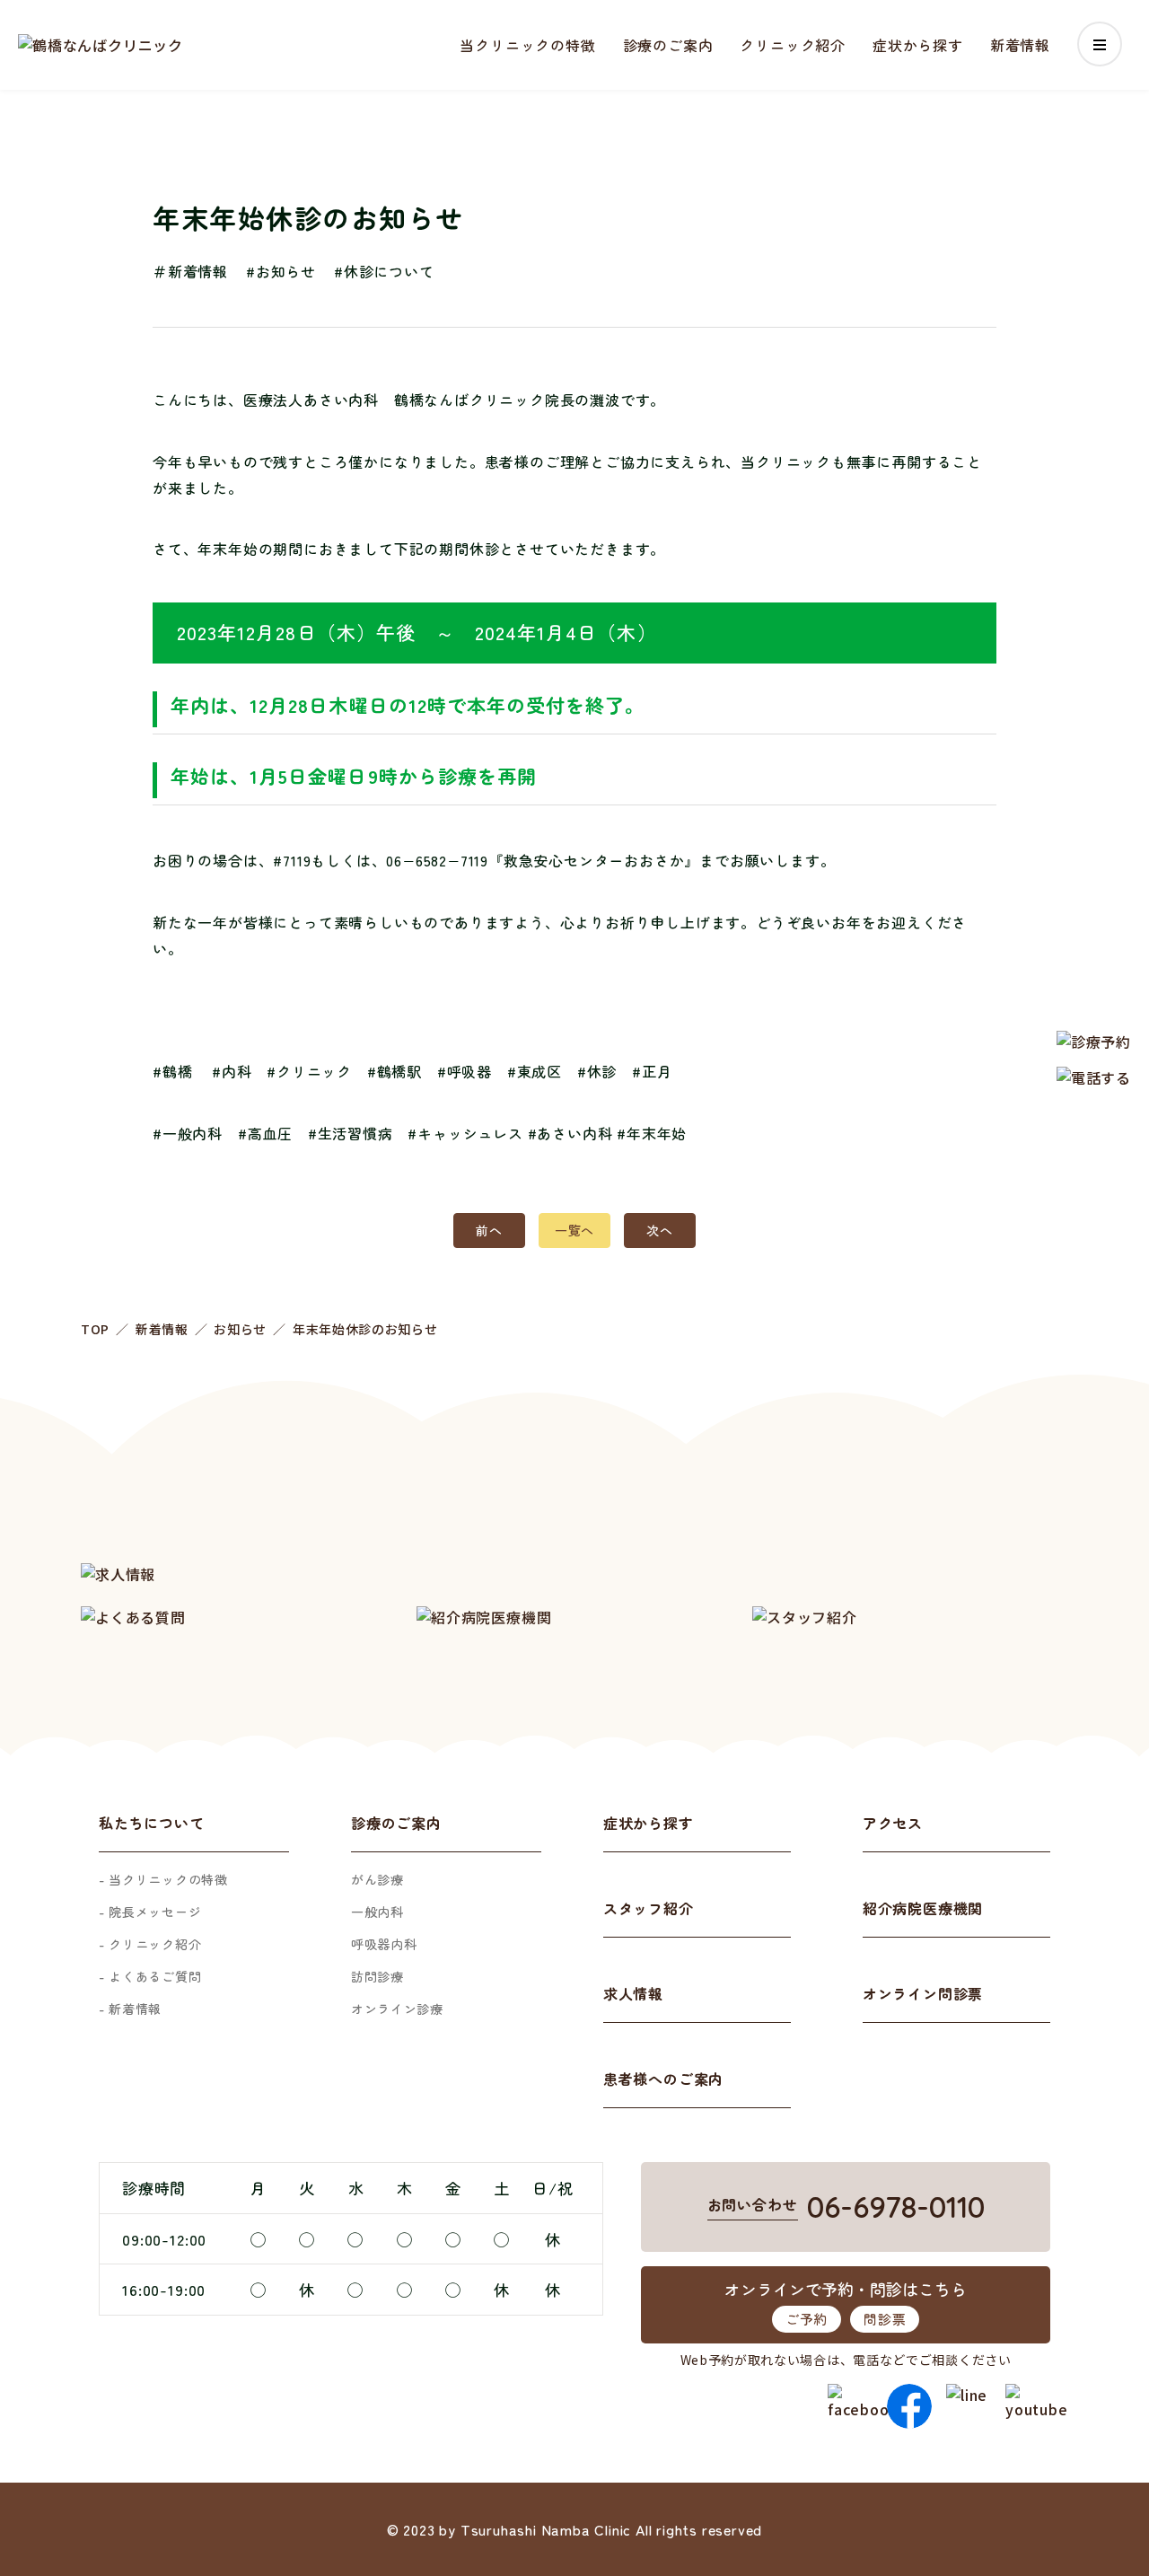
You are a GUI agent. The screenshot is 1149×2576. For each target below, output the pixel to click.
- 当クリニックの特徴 (163, 1879)
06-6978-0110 (896, 2207)
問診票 (885, 2319)
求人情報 (633, 1993)
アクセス (893, 1823)
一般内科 (377, 1912)
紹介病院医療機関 (923, 1908)
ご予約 (807, 2319)
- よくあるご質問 (150, 1976)
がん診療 (377, 1879)
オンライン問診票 (923, 1993)
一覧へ (574, 1230)
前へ (489, 1230)
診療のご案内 (668, 45)
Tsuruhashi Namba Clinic (546, 2529)
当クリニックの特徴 (527, 45)
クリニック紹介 (793, 45)
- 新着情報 (130, 2009)
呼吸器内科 (384, 1944)
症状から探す (918, 45)
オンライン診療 (397, 2009)
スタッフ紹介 (649, 1908)
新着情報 (1020, 45)
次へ (659, 1230)
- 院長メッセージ (150, 1912)
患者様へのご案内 (663, 2079)
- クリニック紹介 (150, 1944)
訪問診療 (377, 1976)
